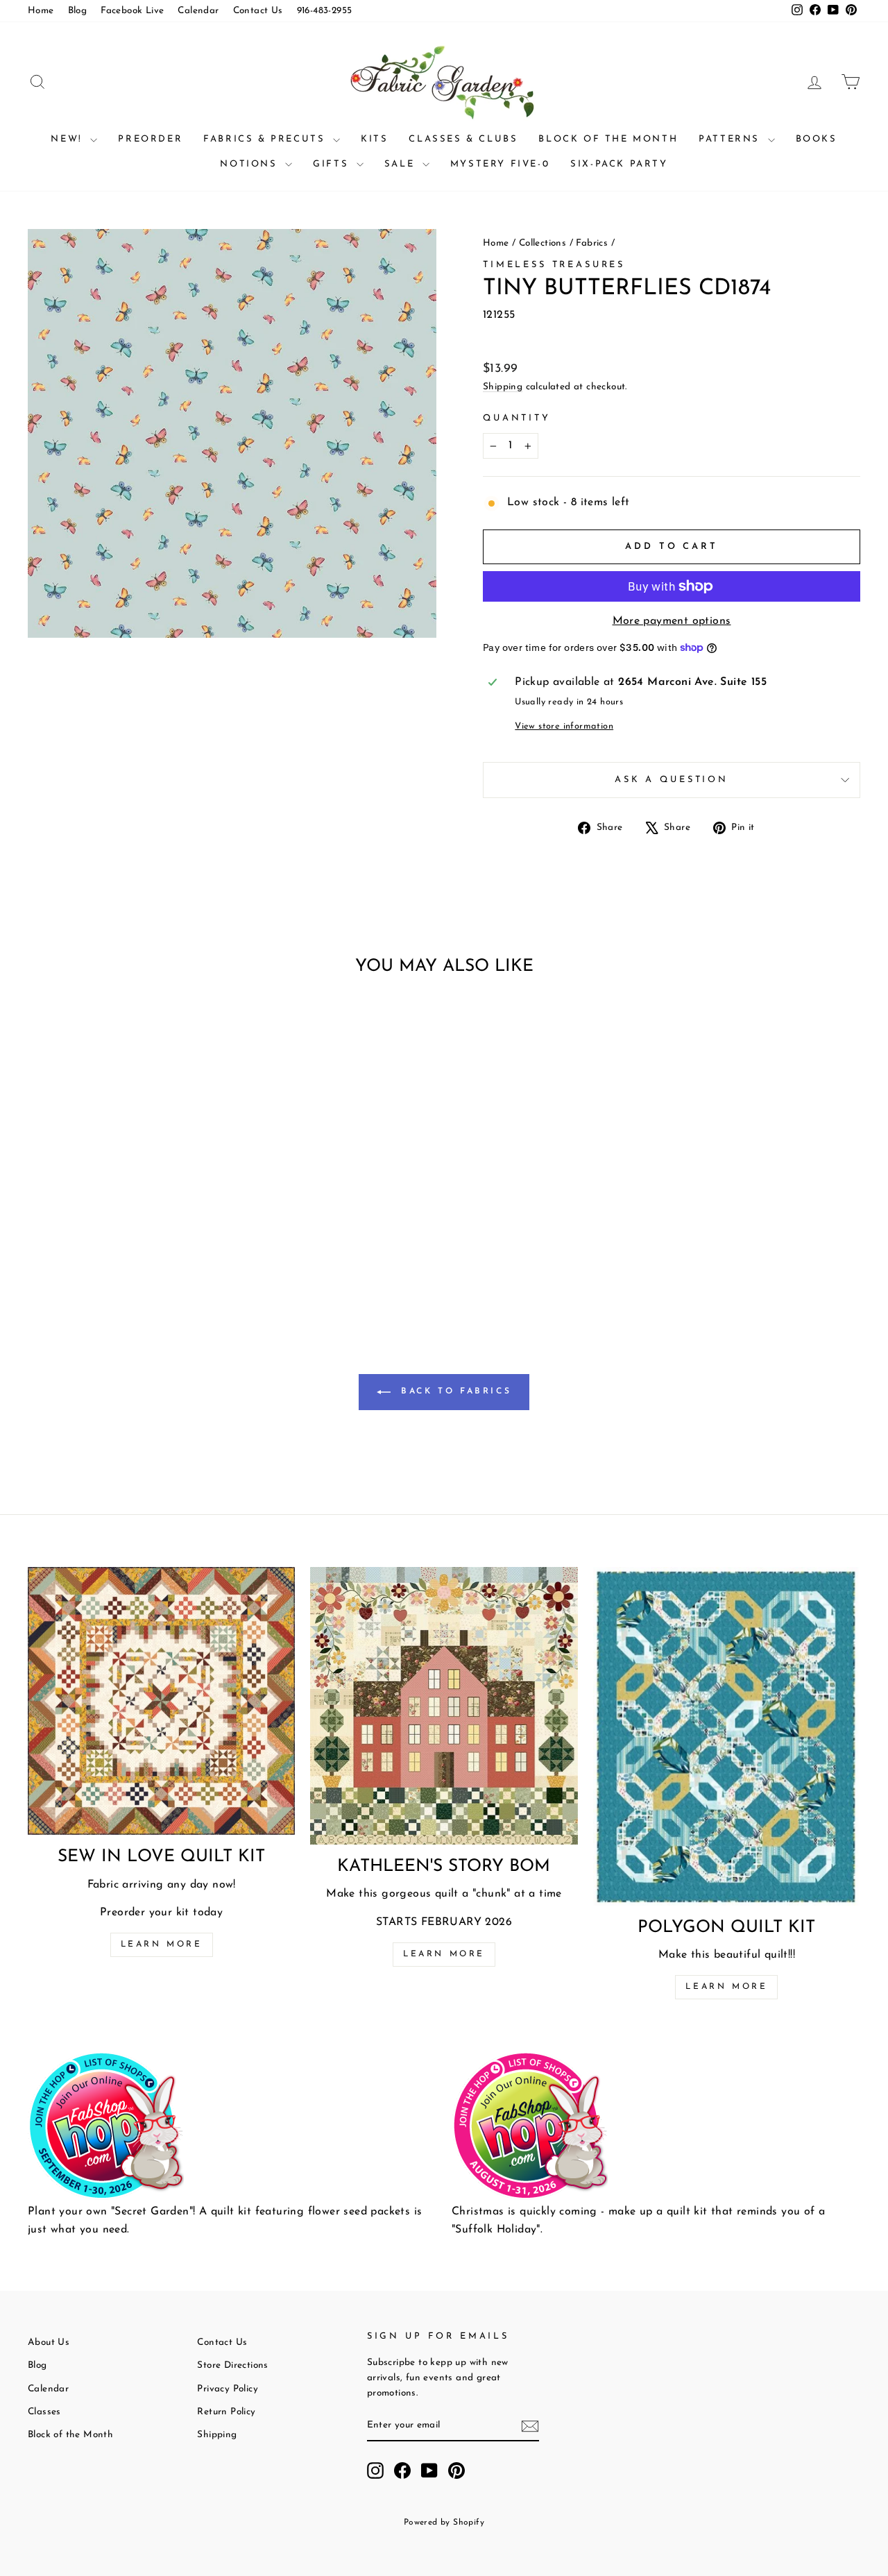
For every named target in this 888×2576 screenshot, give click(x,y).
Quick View (126, 1190)
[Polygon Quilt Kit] (727, 1736)
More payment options (672, 621)
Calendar (198, 11)
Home (41, 11)
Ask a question (672, 780)
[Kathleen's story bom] (444, 1705)
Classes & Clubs (463, 139)
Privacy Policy (228, 2389)
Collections (543, 243)
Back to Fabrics (454, 1392)
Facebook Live (132, 11)
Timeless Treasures (554, 265)
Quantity (517, 418)
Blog (78, 11)
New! (69, 139)
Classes (44, 2412)
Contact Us (258, 11)
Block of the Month (608, 139)
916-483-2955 (325, 11)
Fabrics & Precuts (266, 139)
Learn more (162, 1944)
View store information (564, 726)
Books (817, 139)
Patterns (731, 139)
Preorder (150, 139)
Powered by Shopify (444, 2523)
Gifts (333, 164)
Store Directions (232, 2365)
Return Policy (226, 2412)
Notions (251, 164)
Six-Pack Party (619, 164)
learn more (444, 1954)
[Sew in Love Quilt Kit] (161, 1701)
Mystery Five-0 (500, 164)
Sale (402, 164)
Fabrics (592, 243)
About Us (49, 2342)
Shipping (503, 387)
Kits (374, 139)
